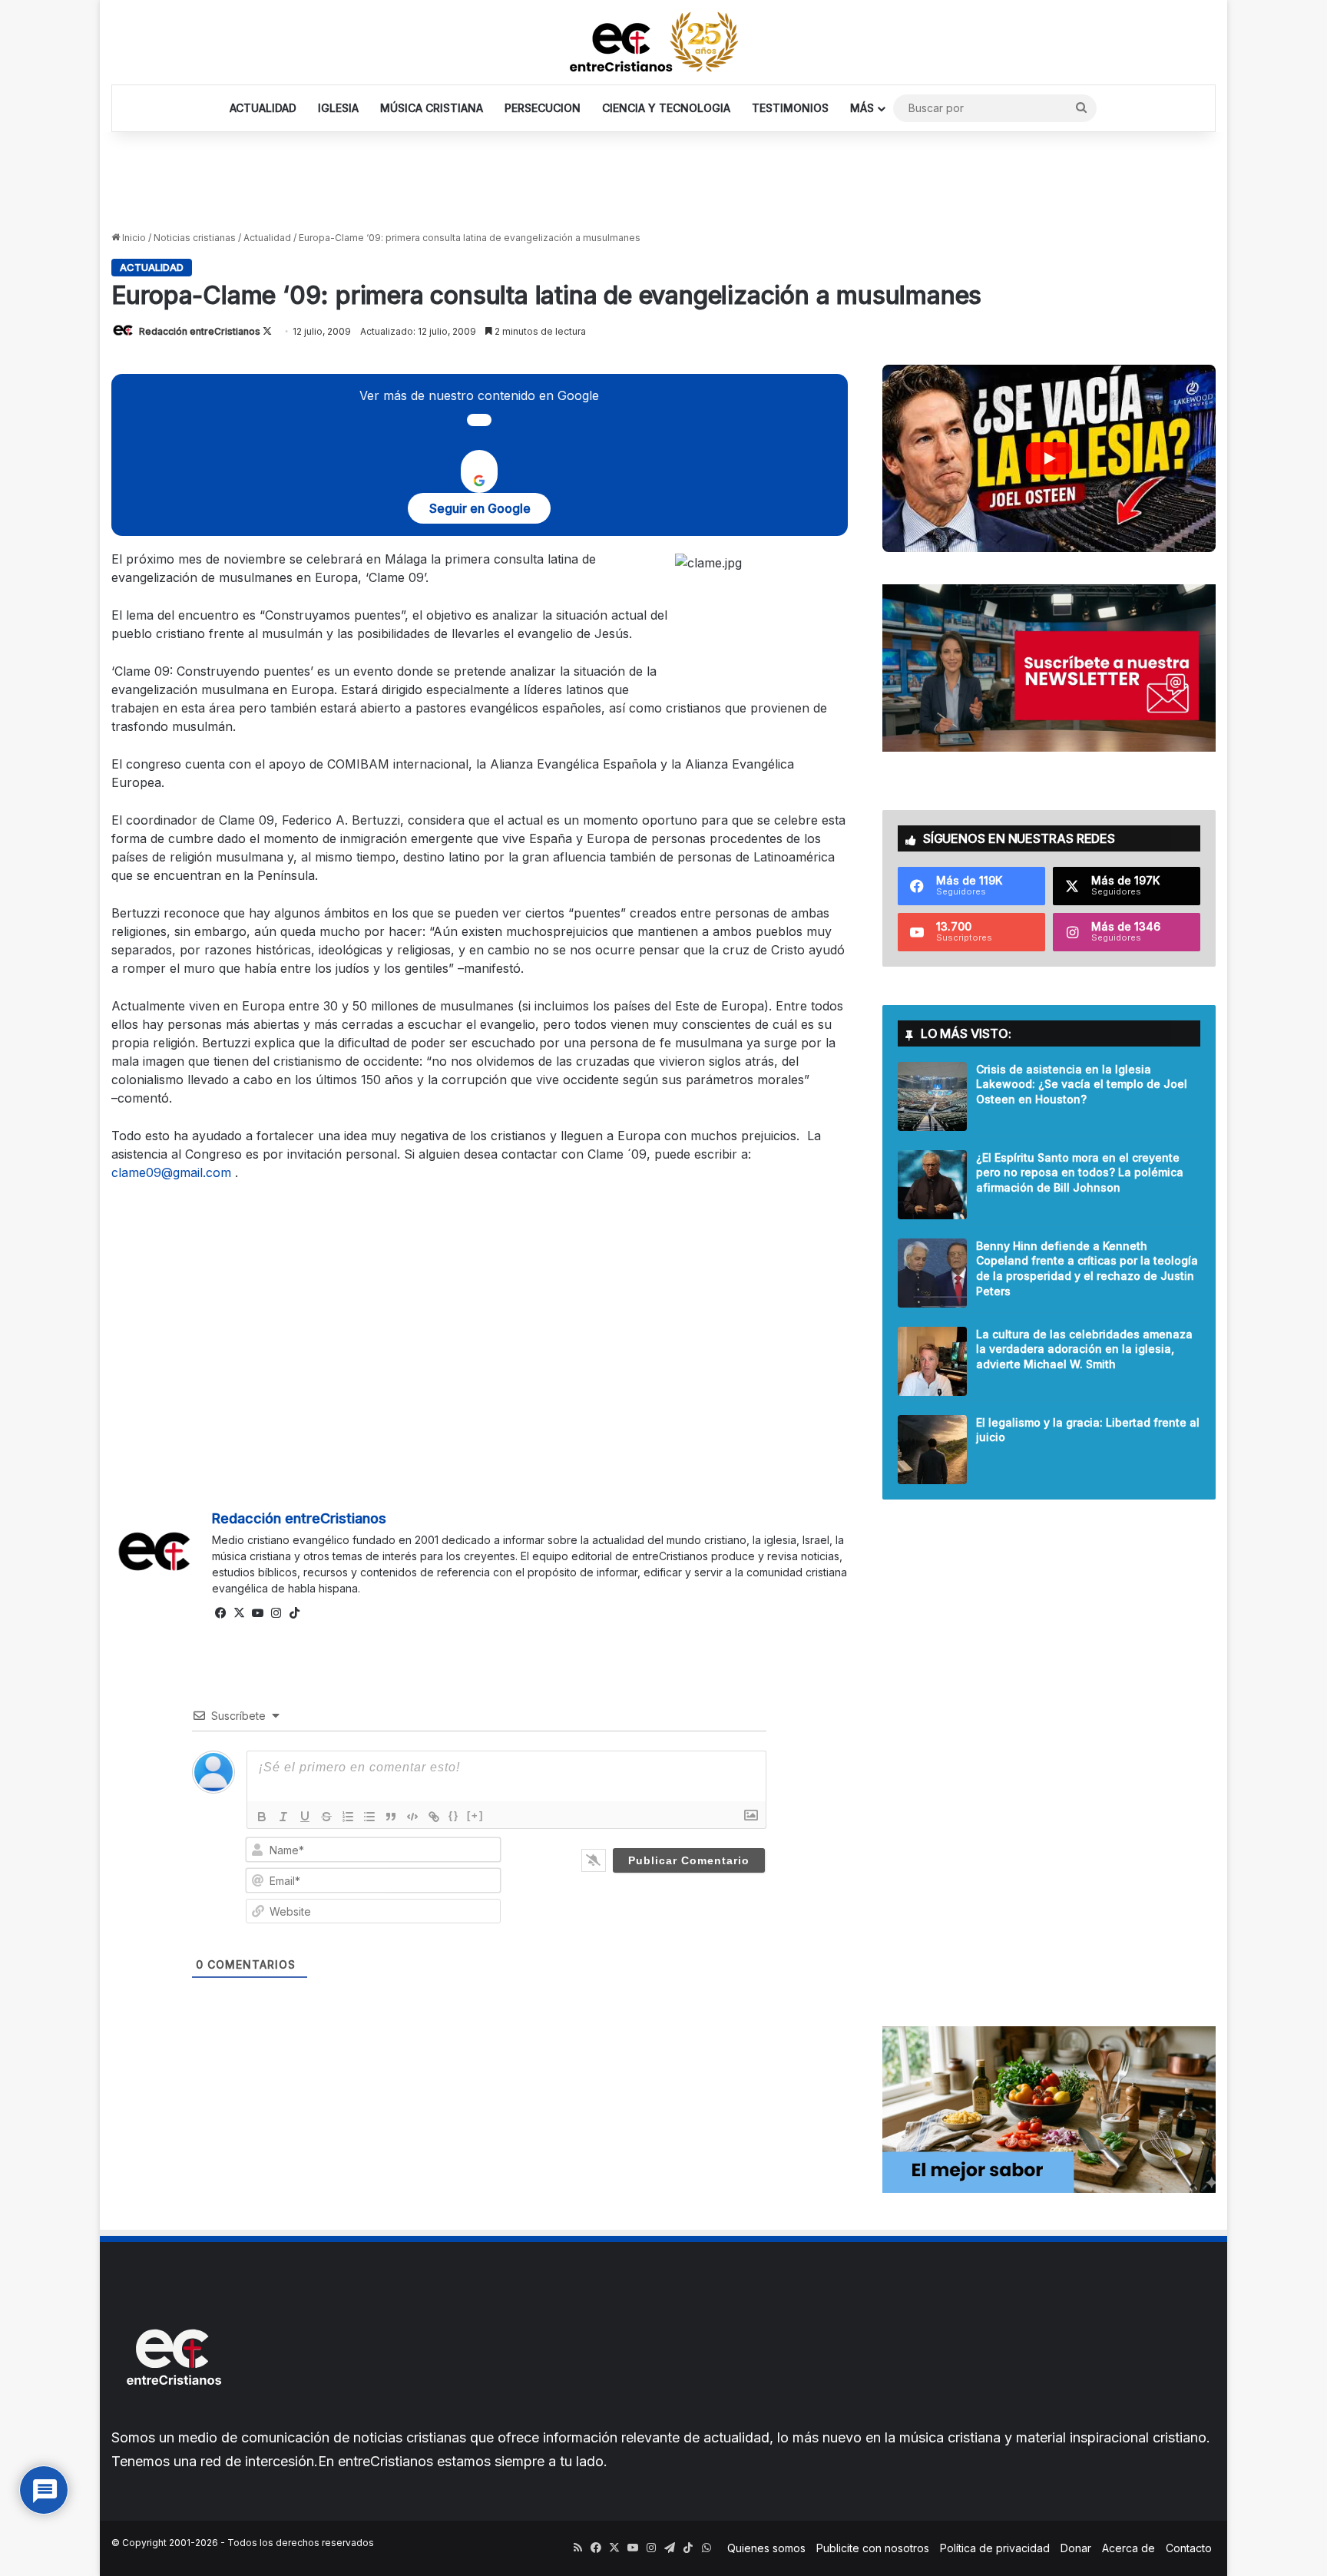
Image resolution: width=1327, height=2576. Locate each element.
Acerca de (1128, 2548)
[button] (1049, 458)
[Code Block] (412, 1817)
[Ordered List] (348, 1817)
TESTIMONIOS (790, 108)
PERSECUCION (543, 108)
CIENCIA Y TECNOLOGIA (666, 108)
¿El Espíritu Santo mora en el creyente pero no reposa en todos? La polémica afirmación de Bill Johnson (1080, 1172)
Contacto (1189, 2548)
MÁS (862, 108)
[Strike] (326, 1817)
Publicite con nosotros (873, 2548)
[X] (240, 1613)
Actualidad (267, 238)
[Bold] (262, 1817)
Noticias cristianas (195, 238)
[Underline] (305, 1817)
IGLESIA (338, 108)
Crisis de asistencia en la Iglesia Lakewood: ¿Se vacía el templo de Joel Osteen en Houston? (1082, 1084)
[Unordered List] (369, 1817)
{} (454, 1815)
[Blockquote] (391, 1817)
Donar (1076, 2548)
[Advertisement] (663, 182)
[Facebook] (221, 1613)
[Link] (434, 1817)
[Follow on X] (267, 331)
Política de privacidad (995, 2548)
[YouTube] (258, 1613)
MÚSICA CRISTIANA (432, 108)
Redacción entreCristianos (200, 331)
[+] (475, 1815)
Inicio (133, 238)
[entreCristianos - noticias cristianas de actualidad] (663, 42)
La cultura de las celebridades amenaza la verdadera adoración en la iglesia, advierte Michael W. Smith (1084, 1349)
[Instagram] (276, 1613)
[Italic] (283, 1817)
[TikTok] (295, 1613)
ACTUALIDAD (263, 108)
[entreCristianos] (173, 2418)
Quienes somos (766, 2548)
